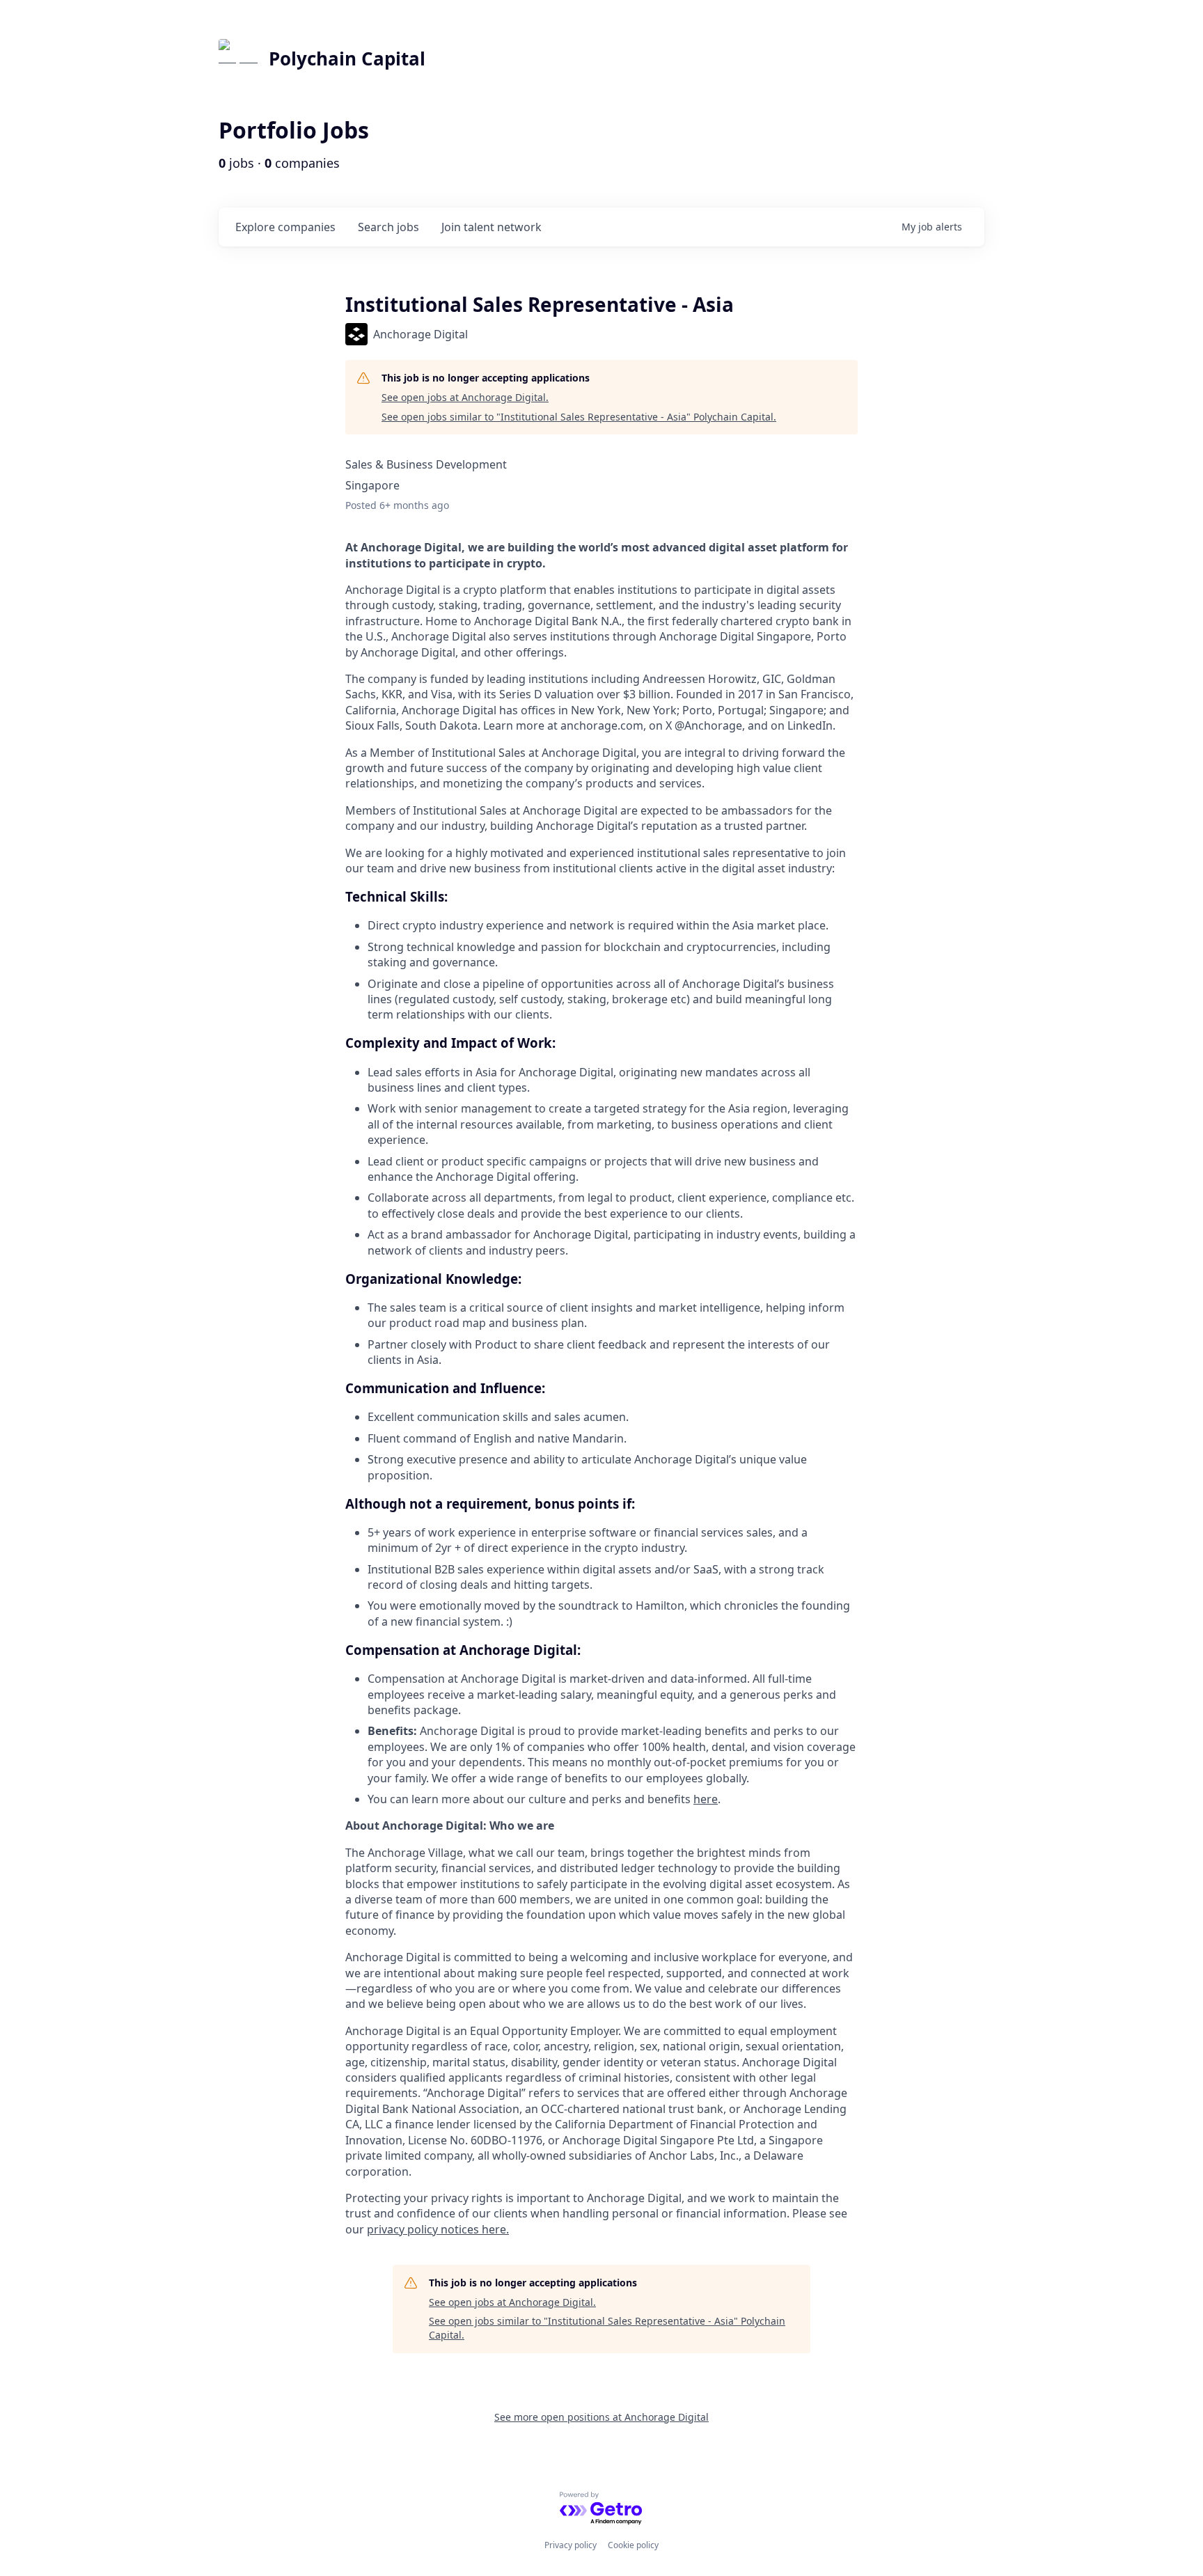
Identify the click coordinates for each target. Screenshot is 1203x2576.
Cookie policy (633, 2545)
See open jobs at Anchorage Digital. (465, 397)
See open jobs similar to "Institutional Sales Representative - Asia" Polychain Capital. (579, 417)
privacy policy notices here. (438, 2229)
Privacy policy (571, 2545)
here (706, 1799)
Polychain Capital (347, 58)
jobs (388, 227)
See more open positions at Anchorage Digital (601, 2417)
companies (285, 227)
